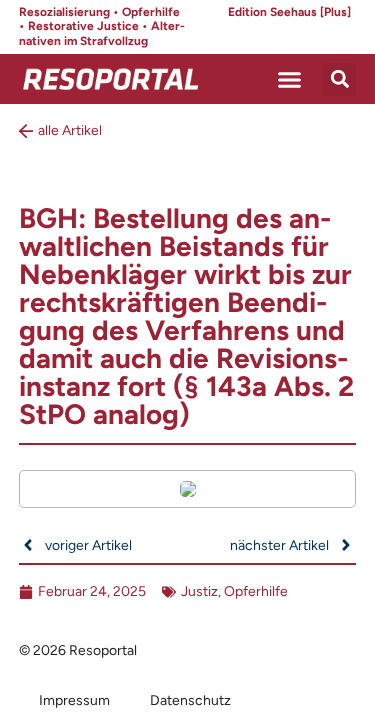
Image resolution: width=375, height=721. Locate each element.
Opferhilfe (256, 591)
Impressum (74, 700)
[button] (290, 79)
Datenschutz (190, 700)
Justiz (199, 591)
